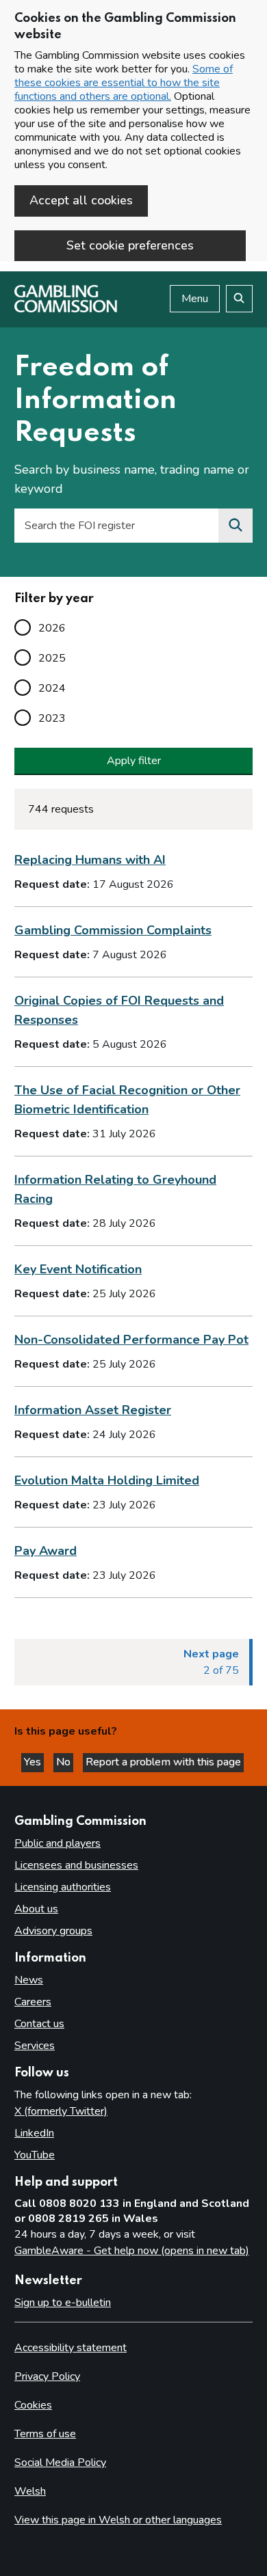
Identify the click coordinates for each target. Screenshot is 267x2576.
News (29, 1980)
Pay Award (46, 1551)
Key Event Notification (78, 1269)
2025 (52, 658)
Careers (33, 2002)
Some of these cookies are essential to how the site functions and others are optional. (124, 83)
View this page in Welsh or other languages (118, 2520)
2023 (52, 718)
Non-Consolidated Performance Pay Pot (131, 1340)
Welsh (30, 2491)
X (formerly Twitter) (61, 2111)
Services (35, 2046)
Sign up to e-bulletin (63, 2303)
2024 (52, 688)
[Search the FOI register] (236, 526)
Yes (34, 1762)
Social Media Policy (60, 2463)
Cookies (33, 2405)
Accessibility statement (71, 2348)
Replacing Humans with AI (90, 860)
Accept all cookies (81, 200)
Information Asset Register (93, 1410)
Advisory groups (53, 1931)
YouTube (35, 2155)
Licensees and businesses (76, 1865)
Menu (195, 299)
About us (36, 1909)
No (65, 1762)
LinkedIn (34, 2133)
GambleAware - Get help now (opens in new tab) (132, 2251)
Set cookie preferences (130, 245)
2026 (52, 628)
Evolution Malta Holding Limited (107, 1480)
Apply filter (134, 761)
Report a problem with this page (163, 1762)
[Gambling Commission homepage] (66, 309)
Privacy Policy (47, 2376)
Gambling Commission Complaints (113, 930)
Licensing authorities (63, 1887)
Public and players (58, 1843)
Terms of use (45, 2434)
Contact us (39, 2024)
